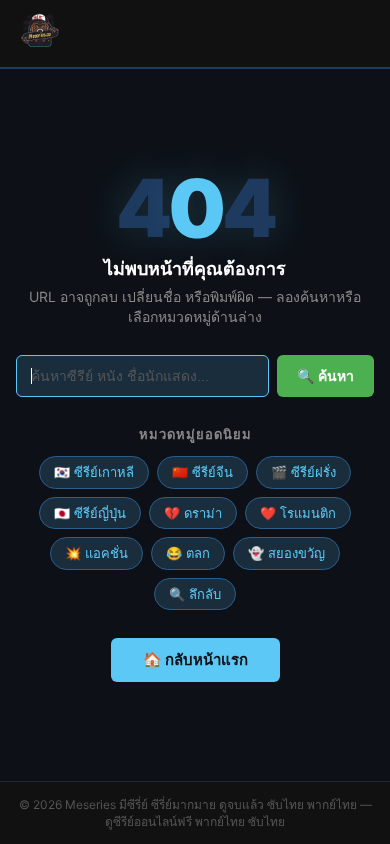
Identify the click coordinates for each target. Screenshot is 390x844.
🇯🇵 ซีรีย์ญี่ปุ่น (90, 513)
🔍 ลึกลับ (195, 594)
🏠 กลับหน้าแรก (195, 659)
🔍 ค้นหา (325, 376)
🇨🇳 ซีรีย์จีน (202, 472)
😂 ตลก (188, 553)
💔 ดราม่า (193, 513)
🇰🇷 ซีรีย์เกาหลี (94, 472)
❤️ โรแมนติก (298, 513)
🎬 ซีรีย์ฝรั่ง (303, 472)
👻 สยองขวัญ (286, 553)
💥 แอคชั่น (96, 553)
